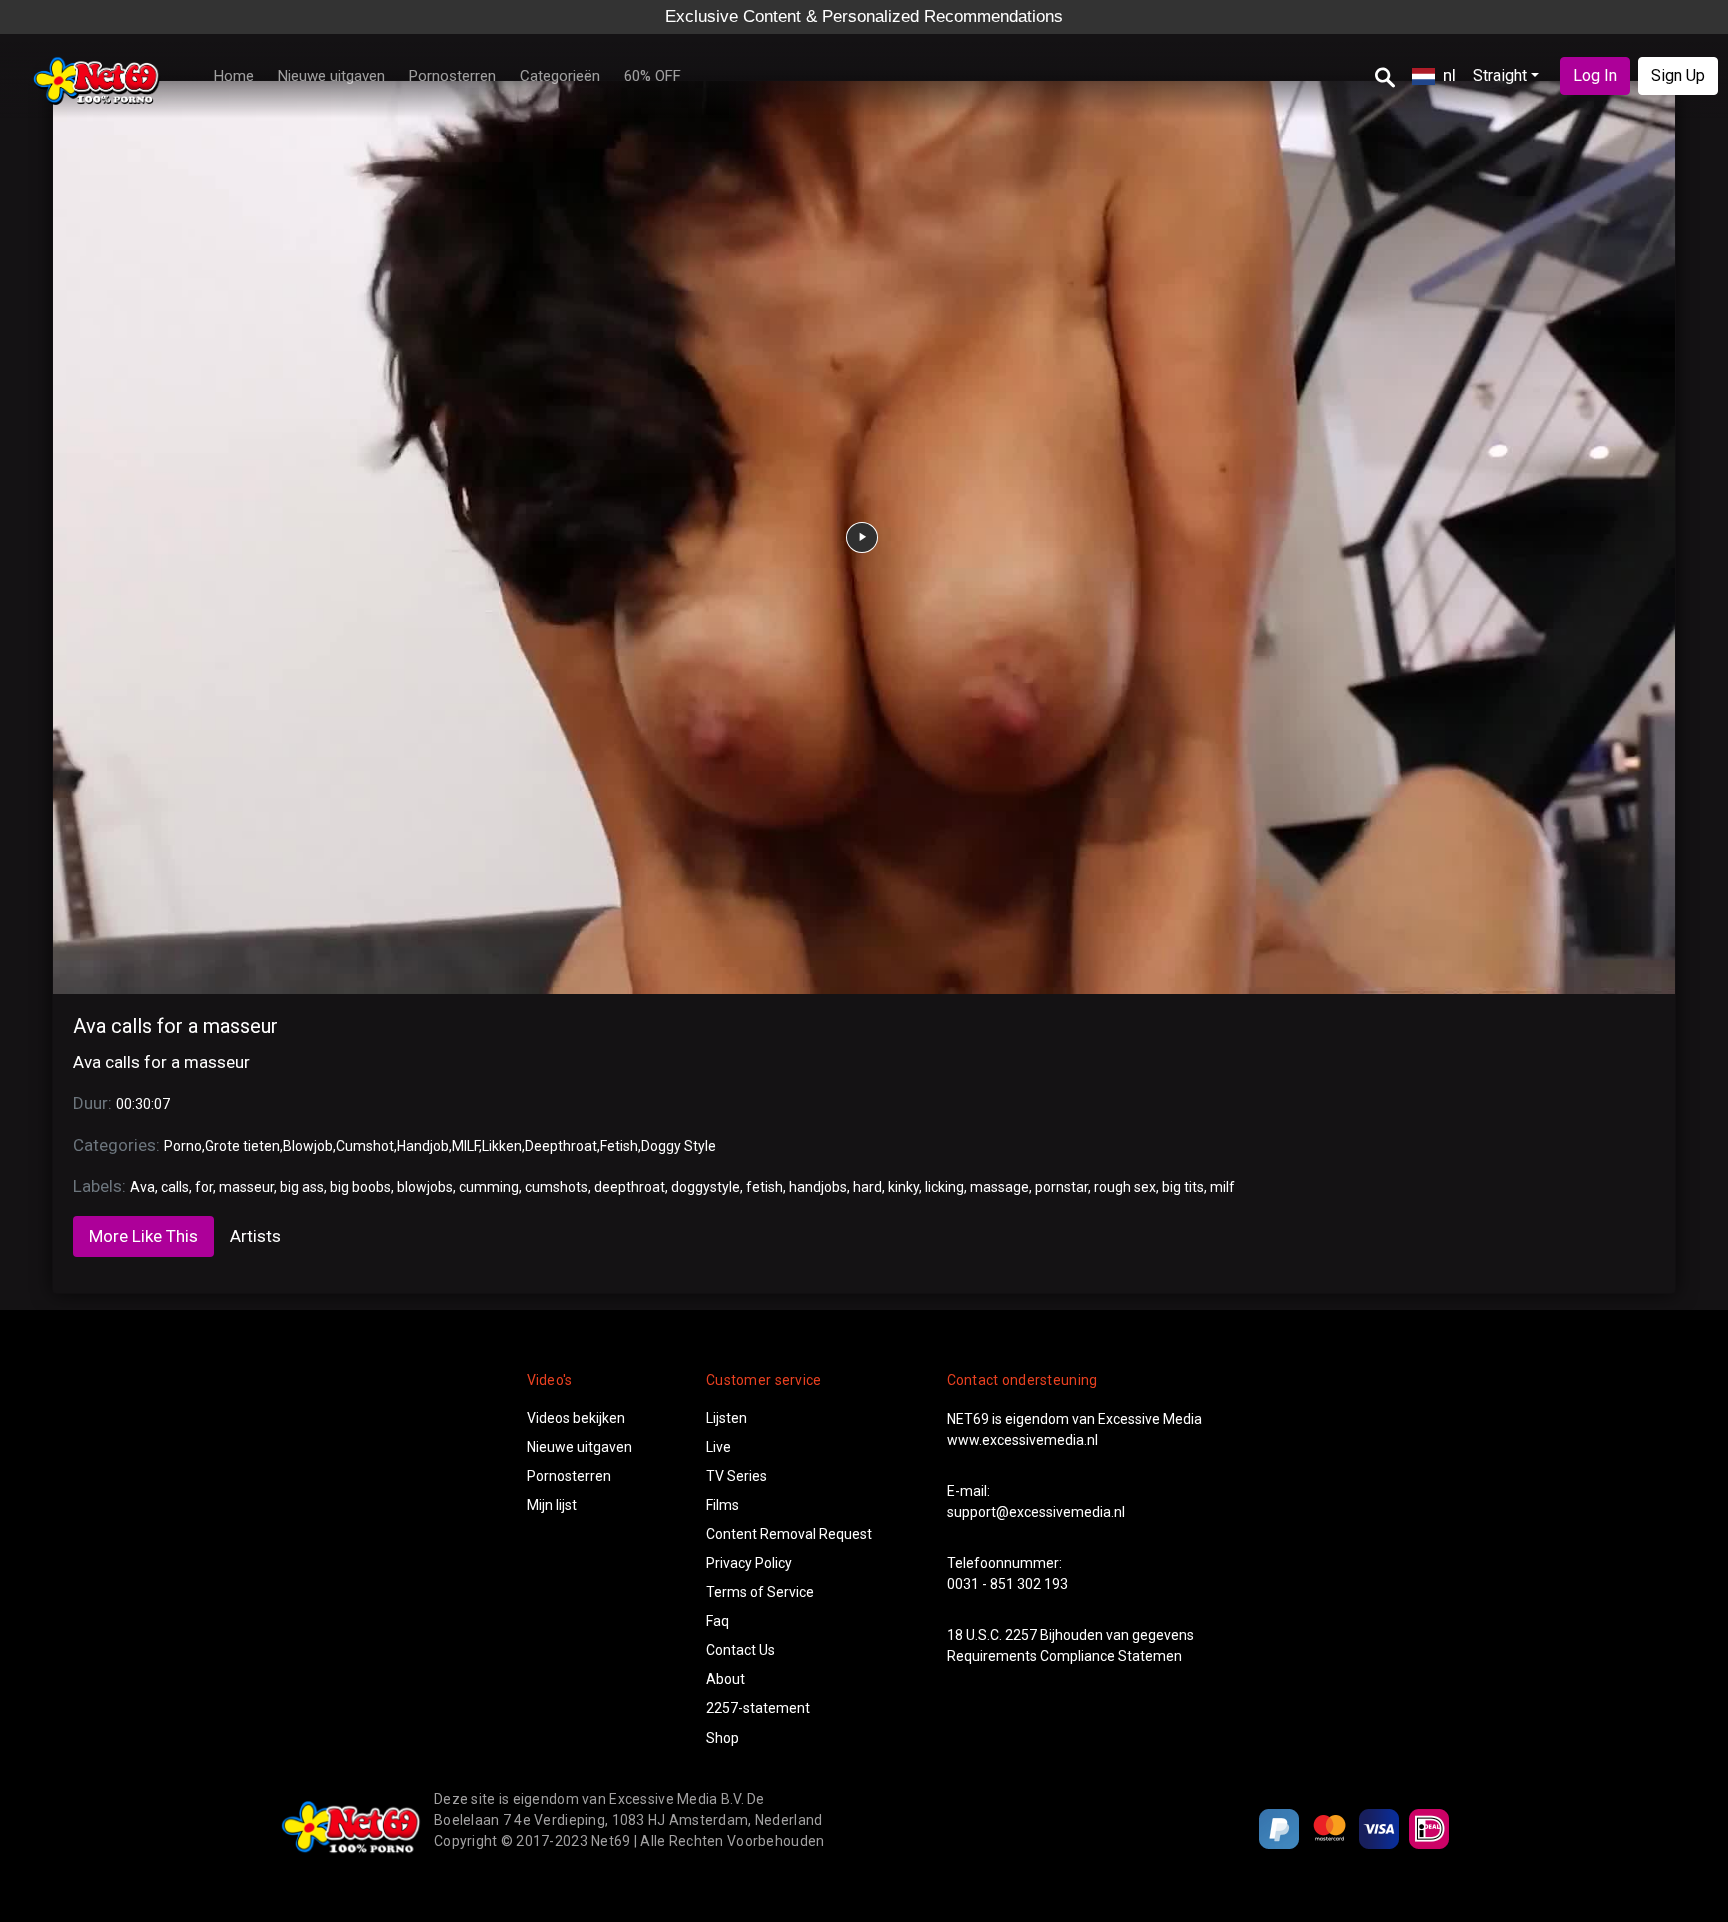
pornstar (1061, 1187)
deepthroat (629, 1187)
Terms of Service (760, 1592)
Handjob (423, 1146)
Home (234, 76)
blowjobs (425, 1187)
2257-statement (758, 1708)
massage (999, 1187)
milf (1222, 1187)
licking (944, 1187)
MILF (465, 1146)
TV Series (736, 1476)
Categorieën (560, 76)
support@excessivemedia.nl (1036, 1512)
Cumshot (365, 1146)
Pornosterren (452, 76)
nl (1449, 75)
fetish (764, 1187)
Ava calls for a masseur (175, 1026)
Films (722, 1505)
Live (718, 1447)
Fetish (619, 1146)
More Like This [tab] (143, 1236)
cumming (489, 1187)
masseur (246, 1187)
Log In (1595, 75)
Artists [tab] (255, 1236)
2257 (1021, 1635)
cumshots (556, 1187)
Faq (717, 1621)
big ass (302, 1187)
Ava (142, 1187)
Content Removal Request (789, 1534)
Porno (183, 1146)
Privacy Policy (749, 1563)
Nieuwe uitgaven (331, 76)
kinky (903, 1187)
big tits (1183, 1187)
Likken (502, 1146)
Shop (722, 1738)
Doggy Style (678, 1146)
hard (867, 1187)
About (725, 1679)
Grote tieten (242, 1146)
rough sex (1125, 1187)
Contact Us (740, 1650)
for (204, 1187)
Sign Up (1678, 75)
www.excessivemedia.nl (1022, 1440)
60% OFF (652, 76)
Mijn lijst (552, 1505)
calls (175, 1187)
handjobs (818, 1187)
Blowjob (308, 1146)
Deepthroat (561, 1146)
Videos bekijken (576, 1418)
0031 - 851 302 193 (1007, 1584)
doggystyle (705, 1187)
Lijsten (726, 1418)
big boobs (360, 1187)
